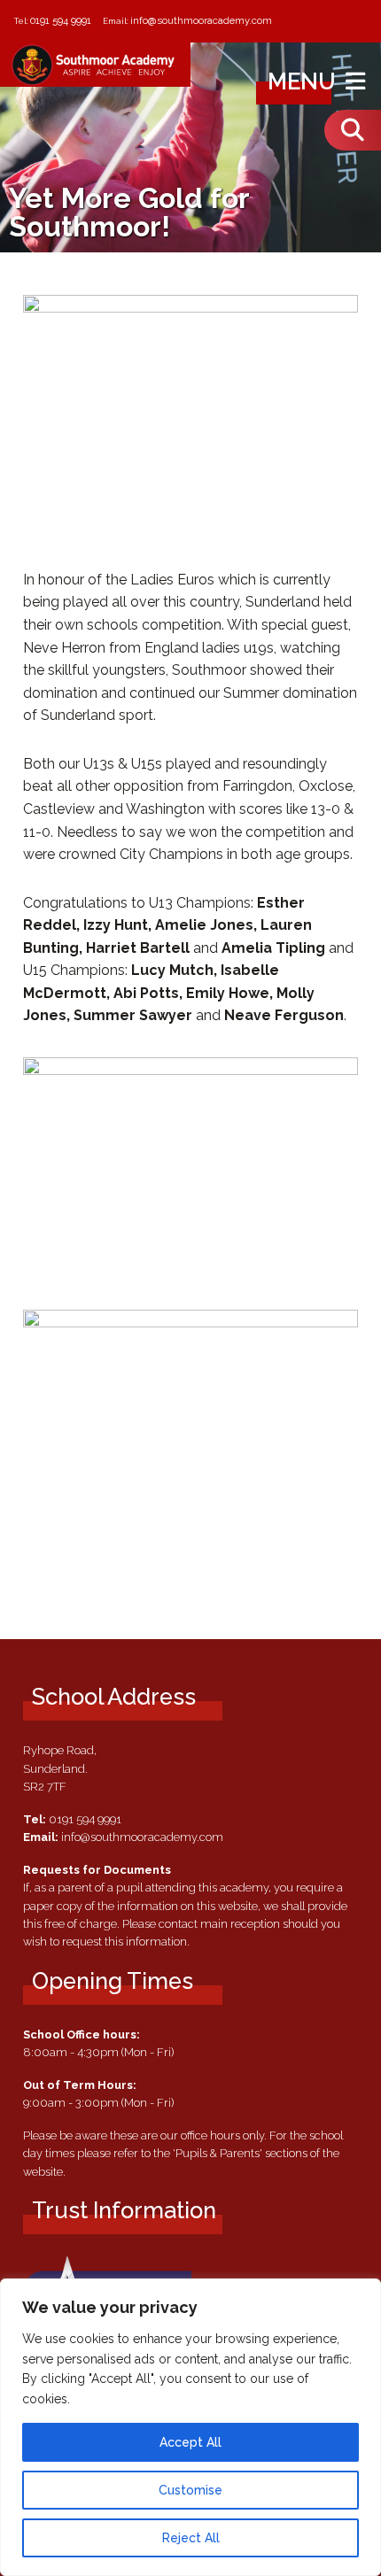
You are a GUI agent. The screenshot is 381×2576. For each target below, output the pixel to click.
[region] (190, 2427)
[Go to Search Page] (353, 130)
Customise (190, 2490)
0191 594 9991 (61, 20)
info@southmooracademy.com (201, 20)
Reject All (191, 2538)
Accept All (190, 2442)
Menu (304, 81)
